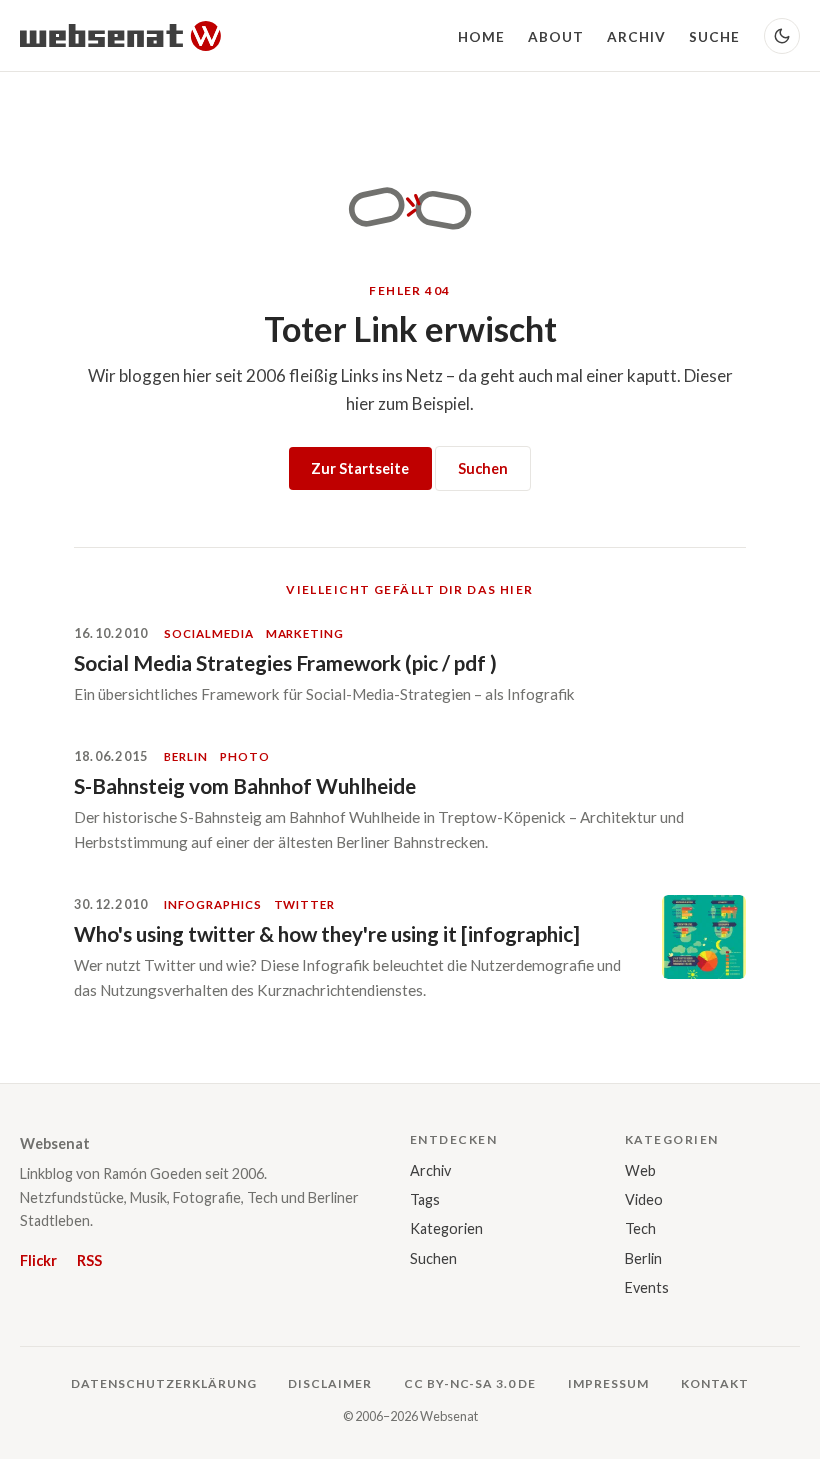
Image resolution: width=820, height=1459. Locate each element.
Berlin (643, 1258)
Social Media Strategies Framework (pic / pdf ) (285, 662)
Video (644, 1199)
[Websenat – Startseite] (120, 36)
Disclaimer (330, 1383)
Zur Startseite (360, 468)
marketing (305, 633)
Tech (640, 1228)
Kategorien (446, 1228)
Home (481, 37)
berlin (186, 756)
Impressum (608, 1383)
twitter (304, 904)
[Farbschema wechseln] (782, 36)
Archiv (637, 37)
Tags (425, 1199)
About (556, 37)
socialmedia (208, 633)
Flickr (38, 1260)
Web (640, 1170)
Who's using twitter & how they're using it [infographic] (327, 933)
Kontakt (715, 1383)
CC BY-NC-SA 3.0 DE (470, 1383)
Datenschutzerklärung (163, 1383)
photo (245, 756)
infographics (212, 904)
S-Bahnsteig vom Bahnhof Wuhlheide (245, 785)
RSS (89, 1260)
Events (647, 1287)
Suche (714, 37)
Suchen (483, 468)
